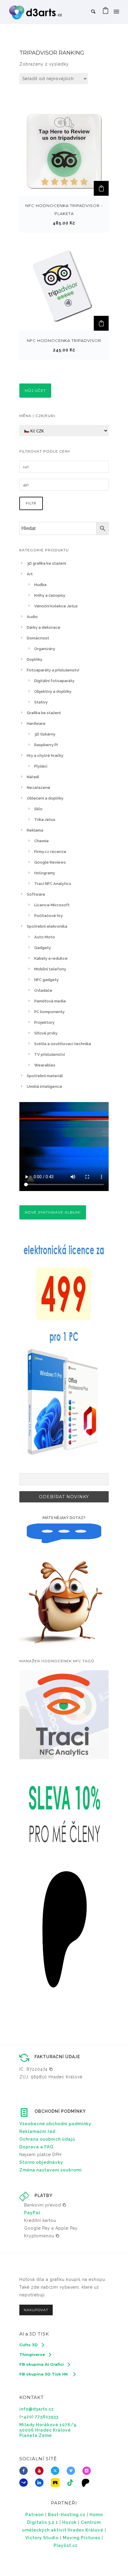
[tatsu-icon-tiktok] (72, 2483)
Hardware (36, 723)
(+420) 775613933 (39, 2417)
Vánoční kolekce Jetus (56, 606)
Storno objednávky (41, 2162)
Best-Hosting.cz (67, 2515)
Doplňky (35, 659)
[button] (101, 188)
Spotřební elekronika (47, 926)
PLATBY (43, 2196)
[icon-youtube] (41, 2471)
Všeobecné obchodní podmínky (55, 2124)
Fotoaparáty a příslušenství (53, 670)
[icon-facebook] (25, 2471)
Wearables (45, 1065)
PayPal (32, 2213)
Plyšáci (41, 766)
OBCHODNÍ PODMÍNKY (60, 2111)
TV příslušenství (50, 1054)
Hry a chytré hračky (45, 756)
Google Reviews (50, 862)
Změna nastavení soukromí (51, 2170)
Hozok (70, 2522)
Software (36, 894)
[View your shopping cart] (106, 12)
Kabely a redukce (51, 958)
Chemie (42, 841)
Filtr (31, 503)
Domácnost (38, 638)
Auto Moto (45, 937)
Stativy (41, 702)
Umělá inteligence (45, 1086)
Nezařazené (39, 788)
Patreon (35, 2515)
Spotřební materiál (45, 1076)
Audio (32, 617)
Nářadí (33, 777)
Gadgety (43, 948)
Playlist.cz (66, 2545)
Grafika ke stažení (44, 713)
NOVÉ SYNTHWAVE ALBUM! (53, 1212)
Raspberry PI (46, 745)
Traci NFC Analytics (53, 884)
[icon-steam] (25, 2483)
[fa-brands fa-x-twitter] (57, 2471)
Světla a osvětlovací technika (63, 1044)
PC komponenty (49, 1012)
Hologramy (45, 873)
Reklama (35, 830)
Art (30, 574)
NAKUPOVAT (36, 2310)
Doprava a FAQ (36, 2147)
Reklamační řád (37, 2131)
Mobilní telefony (50, 969)
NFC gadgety (46, 980)
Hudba (40, 585)
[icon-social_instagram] (88, 2471)
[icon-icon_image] (57, 2483)
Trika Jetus (45, 820)
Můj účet (35, 390)
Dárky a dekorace (44, 627)
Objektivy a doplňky (53, 691)
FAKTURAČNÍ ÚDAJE (57, 2057)
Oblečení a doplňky (45, 798)
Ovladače (43, 990)
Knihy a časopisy (50, 595)
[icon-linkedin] (41, 2483)
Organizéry (45, 649)
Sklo (38, 809)
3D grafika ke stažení (46, 563)
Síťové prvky (46, 1033)
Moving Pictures (82, 2538)
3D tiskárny (45, 734)
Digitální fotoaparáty (54, 681)
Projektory (44, 1022)
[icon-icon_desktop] (87, 2483)
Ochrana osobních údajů (47, 2139)
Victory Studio (42, 2538)
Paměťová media (50, 1001)
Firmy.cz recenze (50, 852)
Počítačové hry (49, 916)
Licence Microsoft (52, 905)
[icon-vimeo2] (72, 2471)
